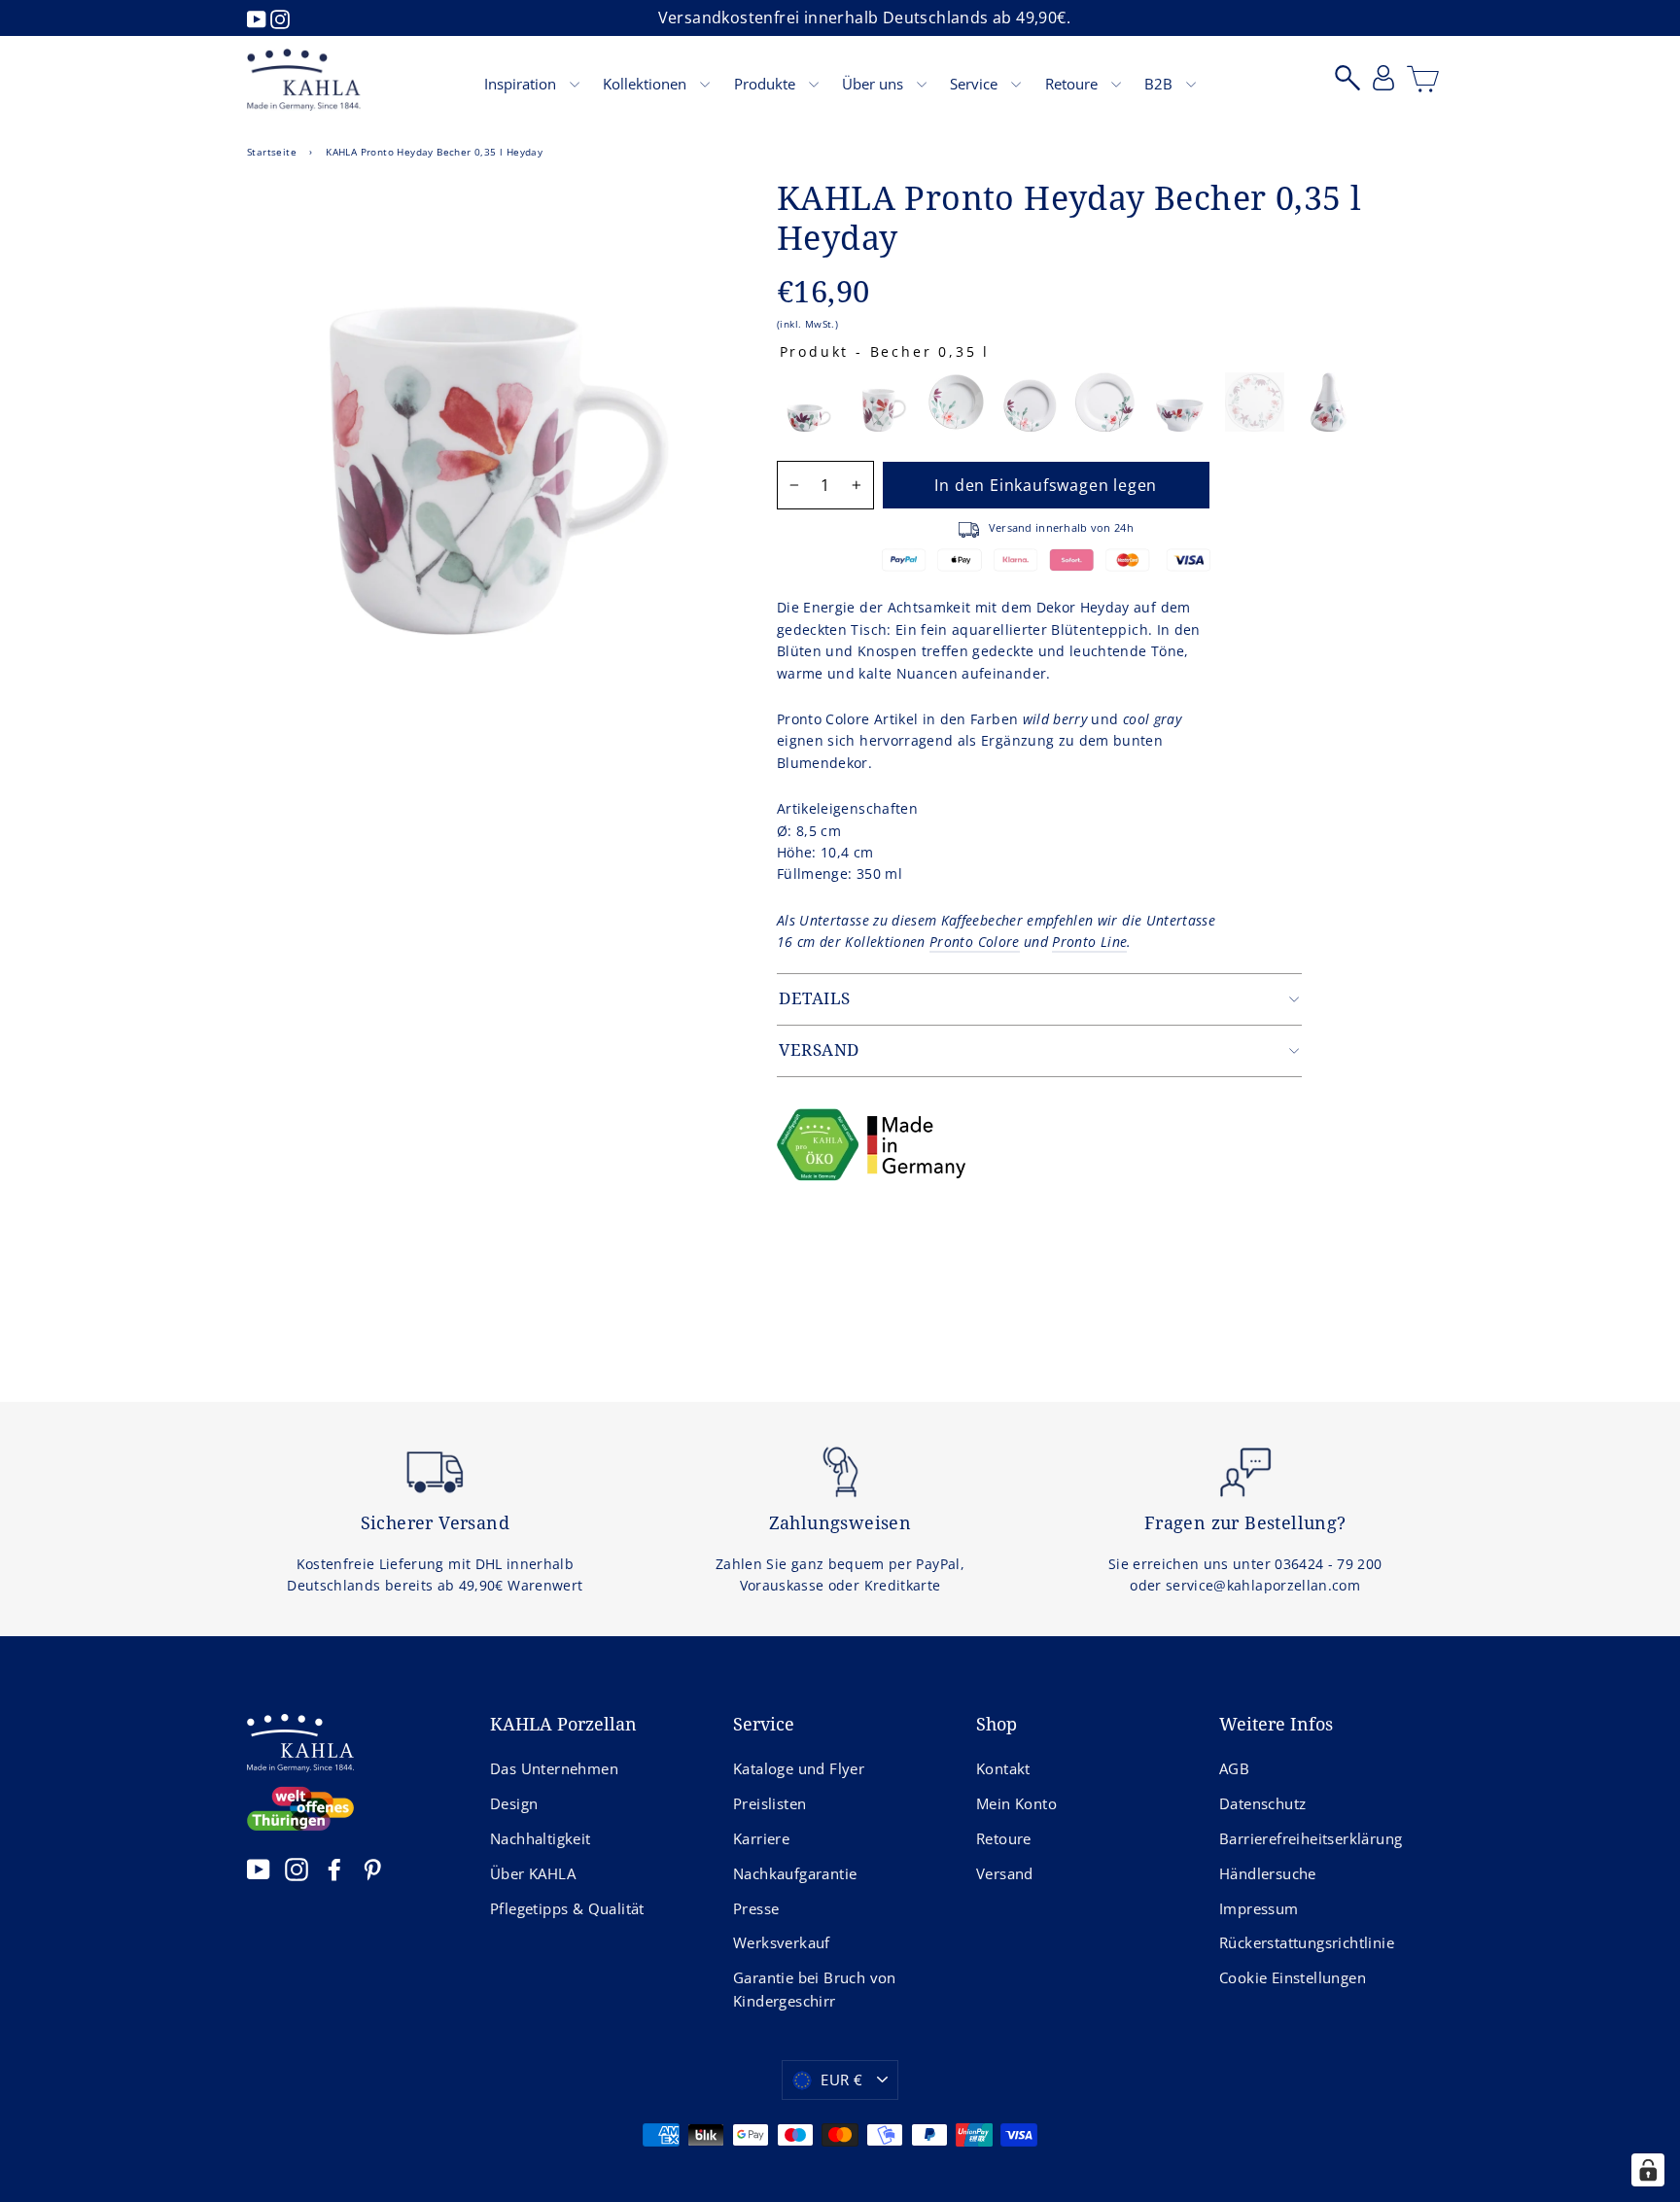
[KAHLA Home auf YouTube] (259, 1870)
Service (976, 84)
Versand (1005, 1873)
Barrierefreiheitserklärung (1311, 1838)
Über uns (875, 84)
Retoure (1073, 84)
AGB (1234, 1768)
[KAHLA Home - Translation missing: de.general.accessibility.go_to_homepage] (304, 80)
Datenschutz (1262, 1803)
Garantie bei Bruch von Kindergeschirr (815, 1989)
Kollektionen (647, 84)
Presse (756, 1908)
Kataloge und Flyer (799, 1768)
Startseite (272, 152)
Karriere (761, 1838)
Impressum (1259, 1908)
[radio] (806, 402)
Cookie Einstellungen (1293, 1977)
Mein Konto (1016, 1803)
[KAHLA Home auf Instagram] (297, 1870)
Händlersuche (1268, 1873)
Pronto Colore (975, 942)
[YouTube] (259, 17)
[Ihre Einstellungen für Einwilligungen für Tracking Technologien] (1648, 2170)
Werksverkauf (782, 1942)
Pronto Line (1089, 942)
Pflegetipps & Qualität (567, 1908)
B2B (1160, 84)
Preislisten (770, 1803)
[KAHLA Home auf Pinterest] (372, 1870)
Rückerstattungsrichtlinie (1307, 1942)
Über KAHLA (533, 1873)
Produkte (767, 84)
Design (514, 1803)
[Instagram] (280, 17)
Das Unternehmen (554, 1768)
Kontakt (1003, 1768)
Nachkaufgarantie (795, 1873)
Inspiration (522, 84)
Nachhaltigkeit (541, 1838)
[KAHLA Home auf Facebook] (334, 1870)
